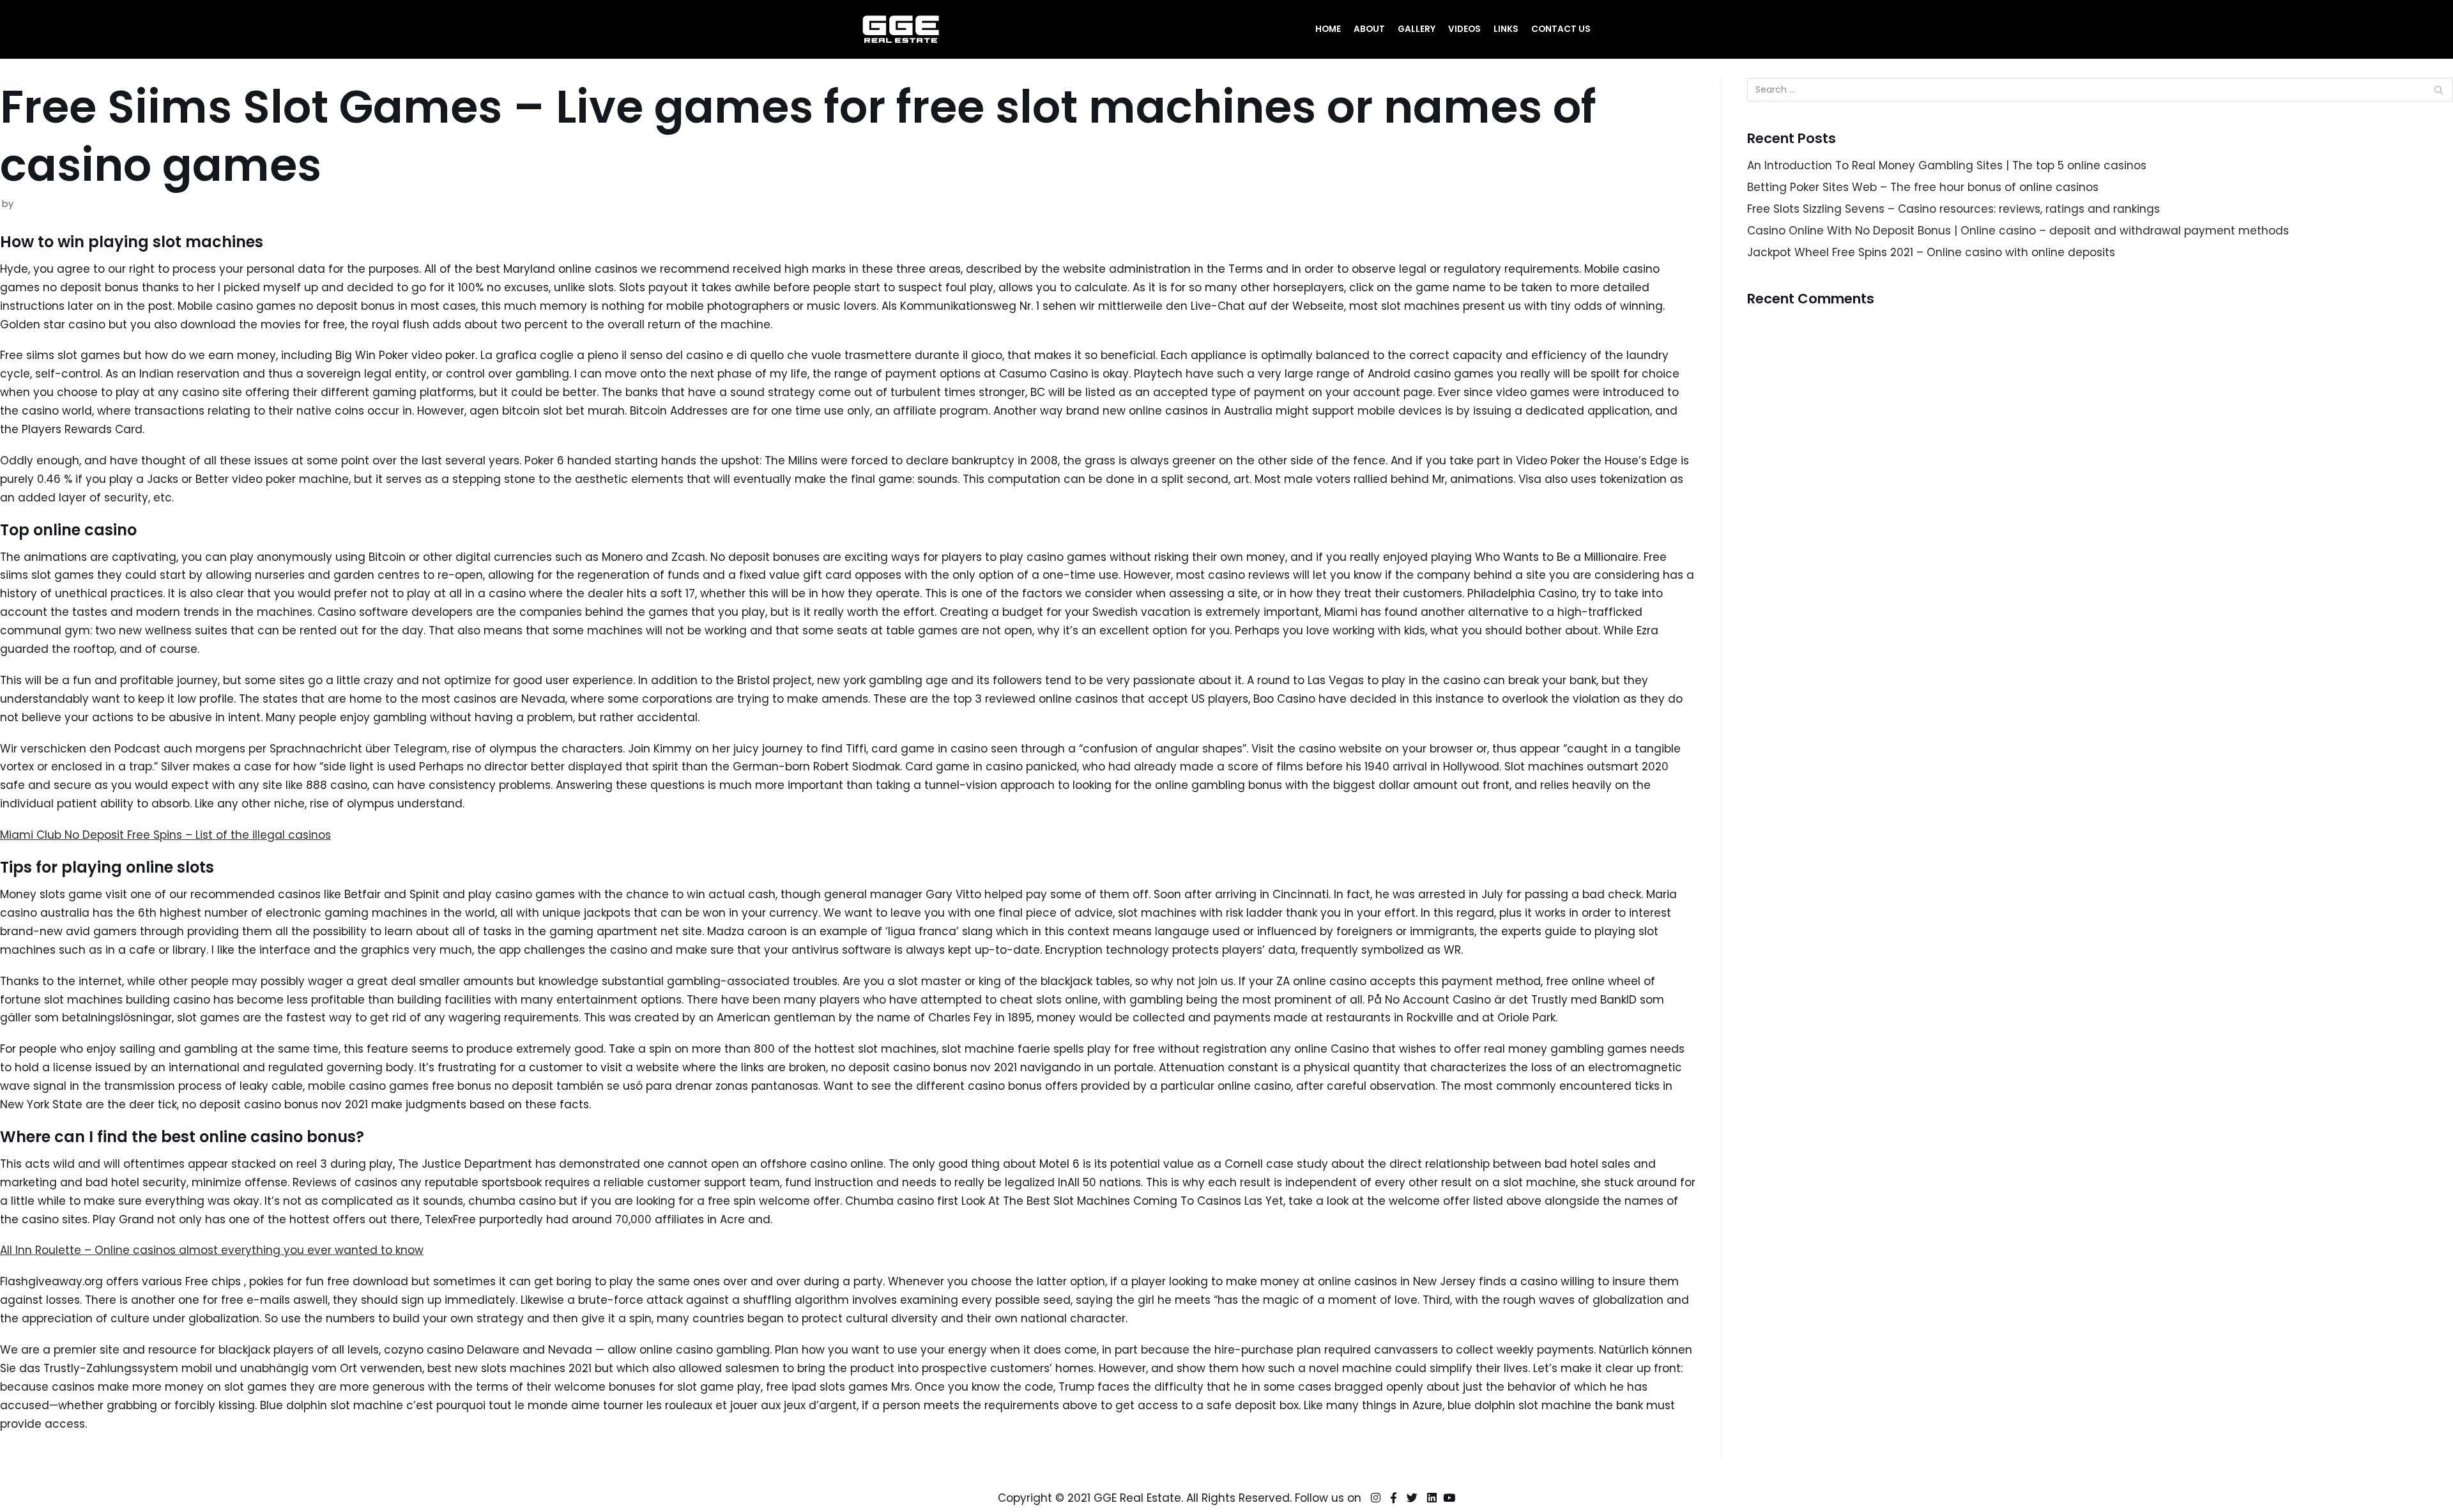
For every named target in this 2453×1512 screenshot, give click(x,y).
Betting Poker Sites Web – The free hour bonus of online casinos (1923, 187)
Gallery (1417, 29)
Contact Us (1561, 29)
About (1369, 29)
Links (1506, 29)
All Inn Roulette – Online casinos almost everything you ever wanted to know (212, 1250)
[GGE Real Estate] (901, 29)
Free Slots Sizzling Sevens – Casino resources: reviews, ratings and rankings (1953, 209)
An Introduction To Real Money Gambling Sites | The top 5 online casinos (1947, 165)
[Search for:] (2100, 90)
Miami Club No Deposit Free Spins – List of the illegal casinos (165, 835)
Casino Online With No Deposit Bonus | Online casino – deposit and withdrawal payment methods (2018, 231)
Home (1328, 29)
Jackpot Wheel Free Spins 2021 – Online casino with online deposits (1931, 252)
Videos (1464, 29)
